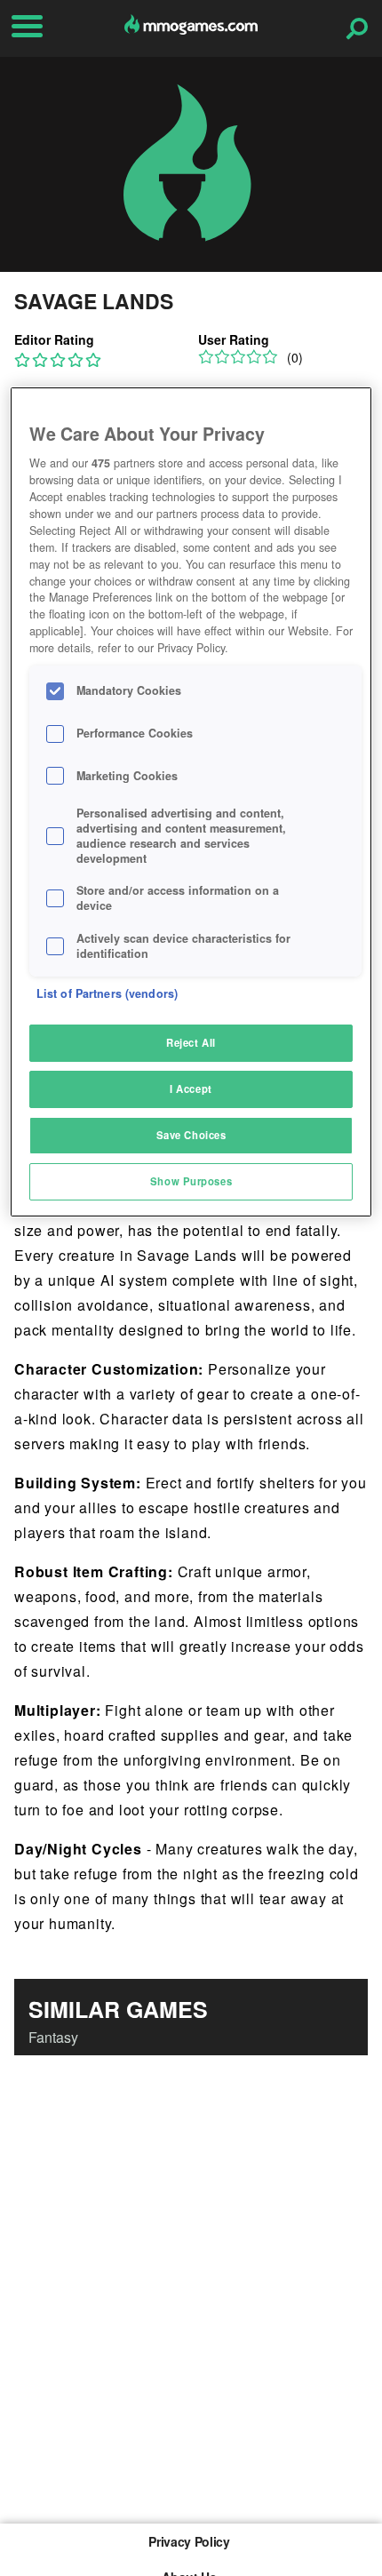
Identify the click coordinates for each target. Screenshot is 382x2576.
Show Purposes (191, 1181)
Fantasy (53, 2037)
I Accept (191, 1089)
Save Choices (191, 1135)
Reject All (191, 1042)
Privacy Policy (189, 2541)
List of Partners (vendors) (107, 993)
